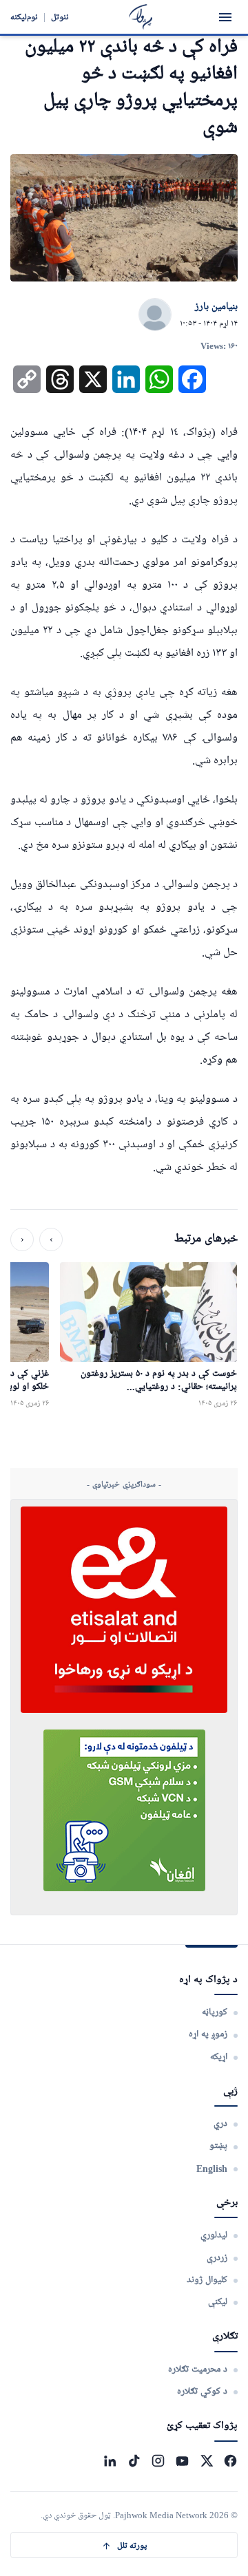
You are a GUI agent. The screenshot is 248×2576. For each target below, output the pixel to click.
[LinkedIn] (110, 2461)
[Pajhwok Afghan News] (141, 17)
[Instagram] (158, 2461)
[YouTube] (182, 2461)
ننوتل (60, 17)
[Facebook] (230, 2461)
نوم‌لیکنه (24, 17)
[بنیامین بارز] (155, 315)
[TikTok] (134, 2461)
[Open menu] (225, 17)
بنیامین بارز (216, 307)
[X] (206, 2461)
